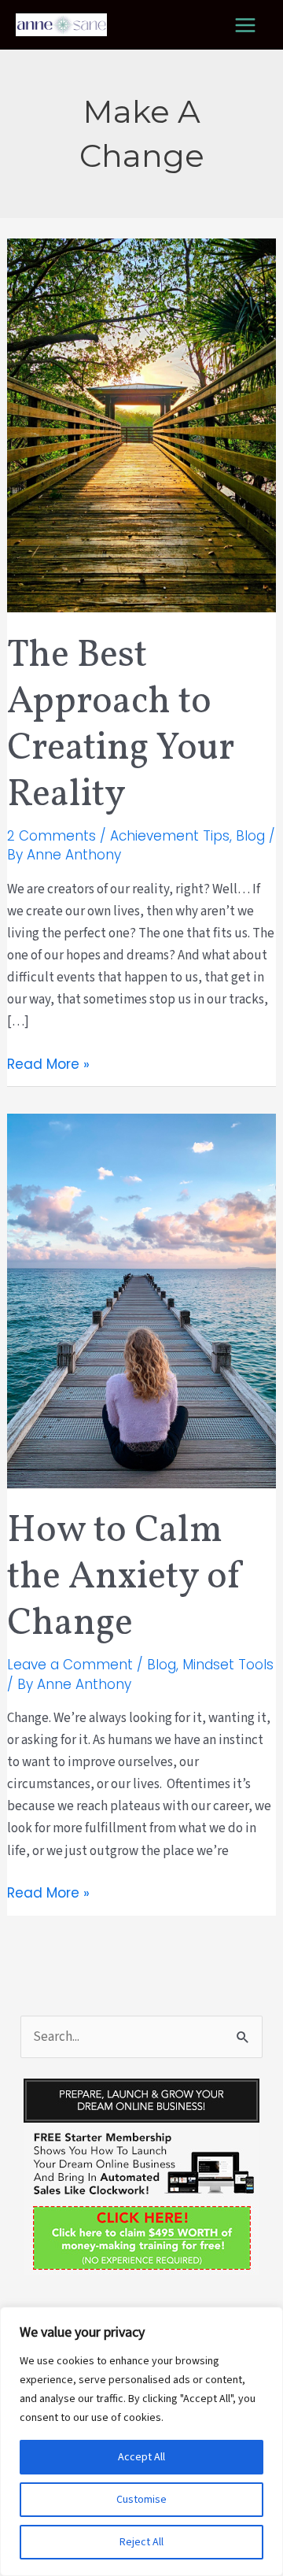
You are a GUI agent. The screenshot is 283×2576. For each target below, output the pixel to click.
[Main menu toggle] (246, 25)
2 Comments (51, 836)
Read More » (48, 1064)
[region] (141, 2441)
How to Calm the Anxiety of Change (125, 1578)
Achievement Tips (170, 836)
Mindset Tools (228, 1665)
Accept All (141, 2457)
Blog (250, 836)
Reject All (141, 2542)
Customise (141, 2500)
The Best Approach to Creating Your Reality (121, 726)
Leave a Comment (70, 1665)
